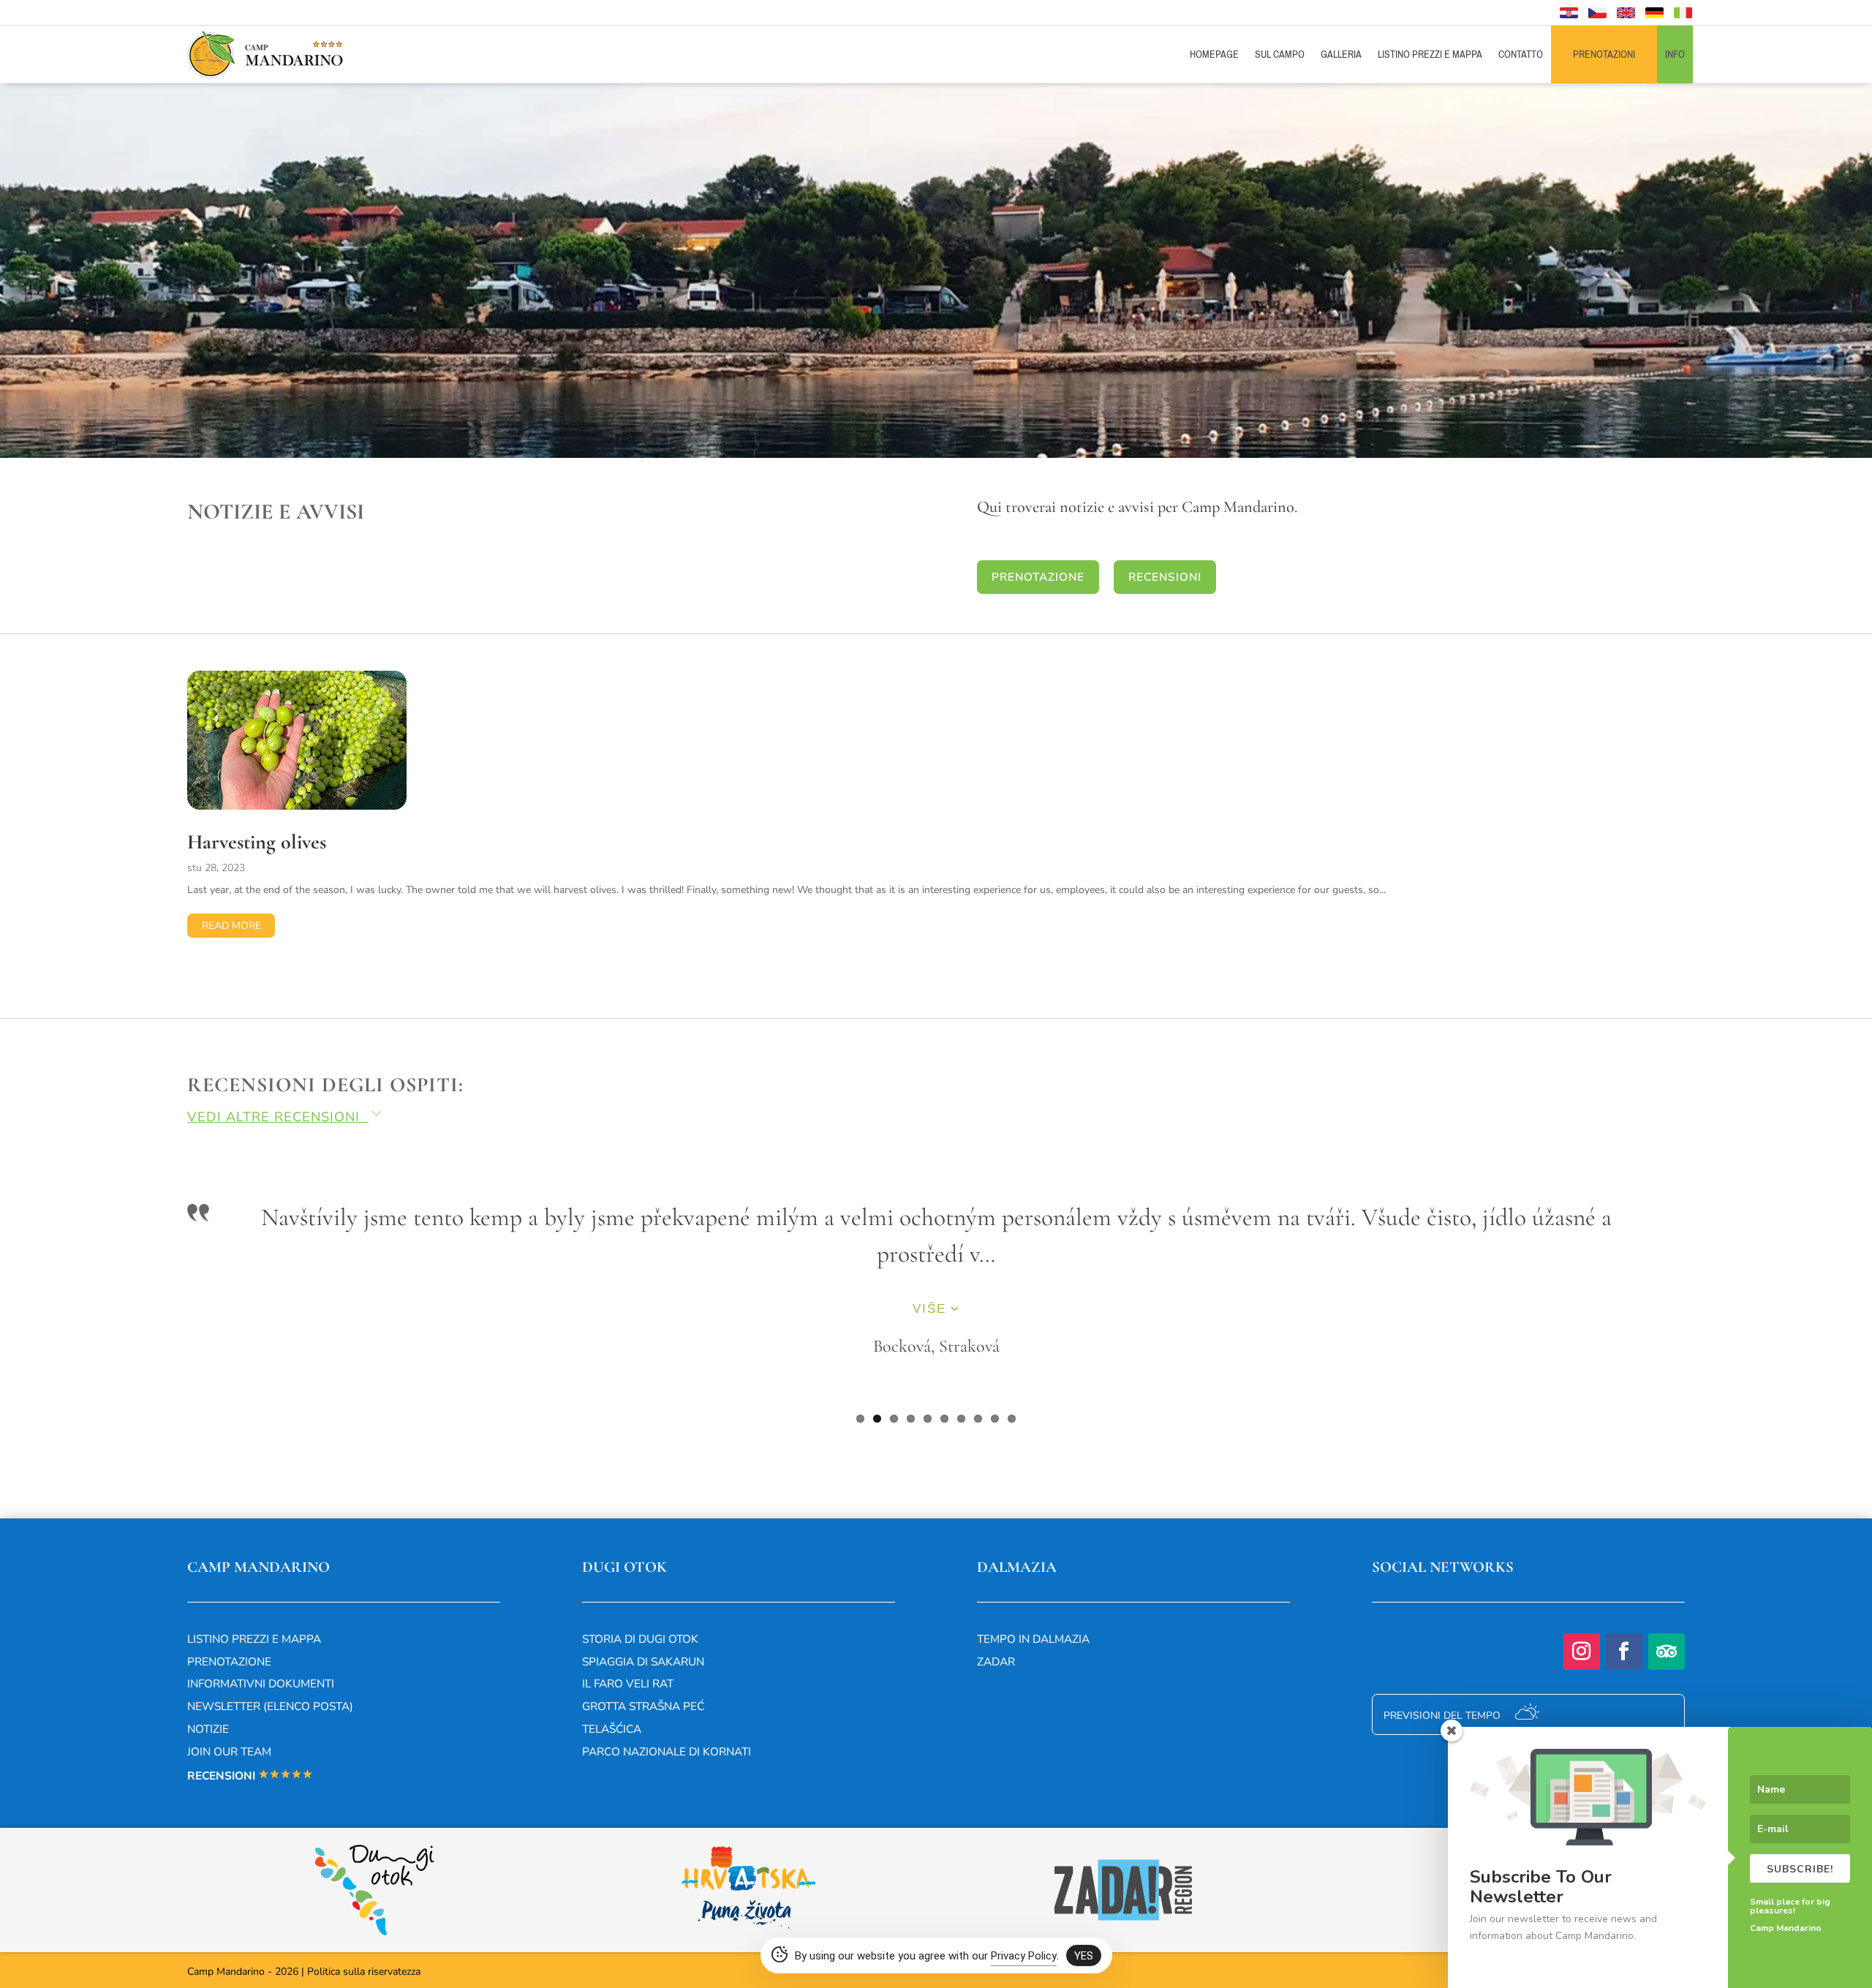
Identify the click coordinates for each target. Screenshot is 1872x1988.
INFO (1675, 54)
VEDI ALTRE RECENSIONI (286, 1117)
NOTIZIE (208, 1728)
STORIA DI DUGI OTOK (640, 1638)
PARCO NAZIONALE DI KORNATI (667, 1751)
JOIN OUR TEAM (229, 1751)
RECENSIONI (1165, 577)
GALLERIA (1341, 54)
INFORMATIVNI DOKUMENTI (261, 1683)
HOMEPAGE (1214, 54)
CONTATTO (1521, 54)
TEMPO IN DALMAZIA (1033, 1638)
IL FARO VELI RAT (628, 1683)
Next (1707, 1315)
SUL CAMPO (1280, 54)
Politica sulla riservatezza (364, 1971)
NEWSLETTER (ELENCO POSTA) (270, 1705)
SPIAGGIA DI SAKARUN (643, 1661)
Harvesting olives (257, 842)
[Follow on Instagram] (1582, 1651)
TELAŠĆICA (612, 1728)
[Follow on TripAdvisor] (1667, 1651)
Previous (165, 1315)
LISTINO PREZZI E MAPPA (1430, 54)
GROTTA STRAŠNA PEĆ (643, 1705)
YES (1084, 1956)
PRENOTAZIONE (1038, 577)
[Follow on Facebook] (1624, 1651)
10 (1012, 1418)
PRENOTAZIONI (1604, 54)
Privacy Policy (1024, 1956)
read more (231, 926)
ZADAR (996, 1661)
